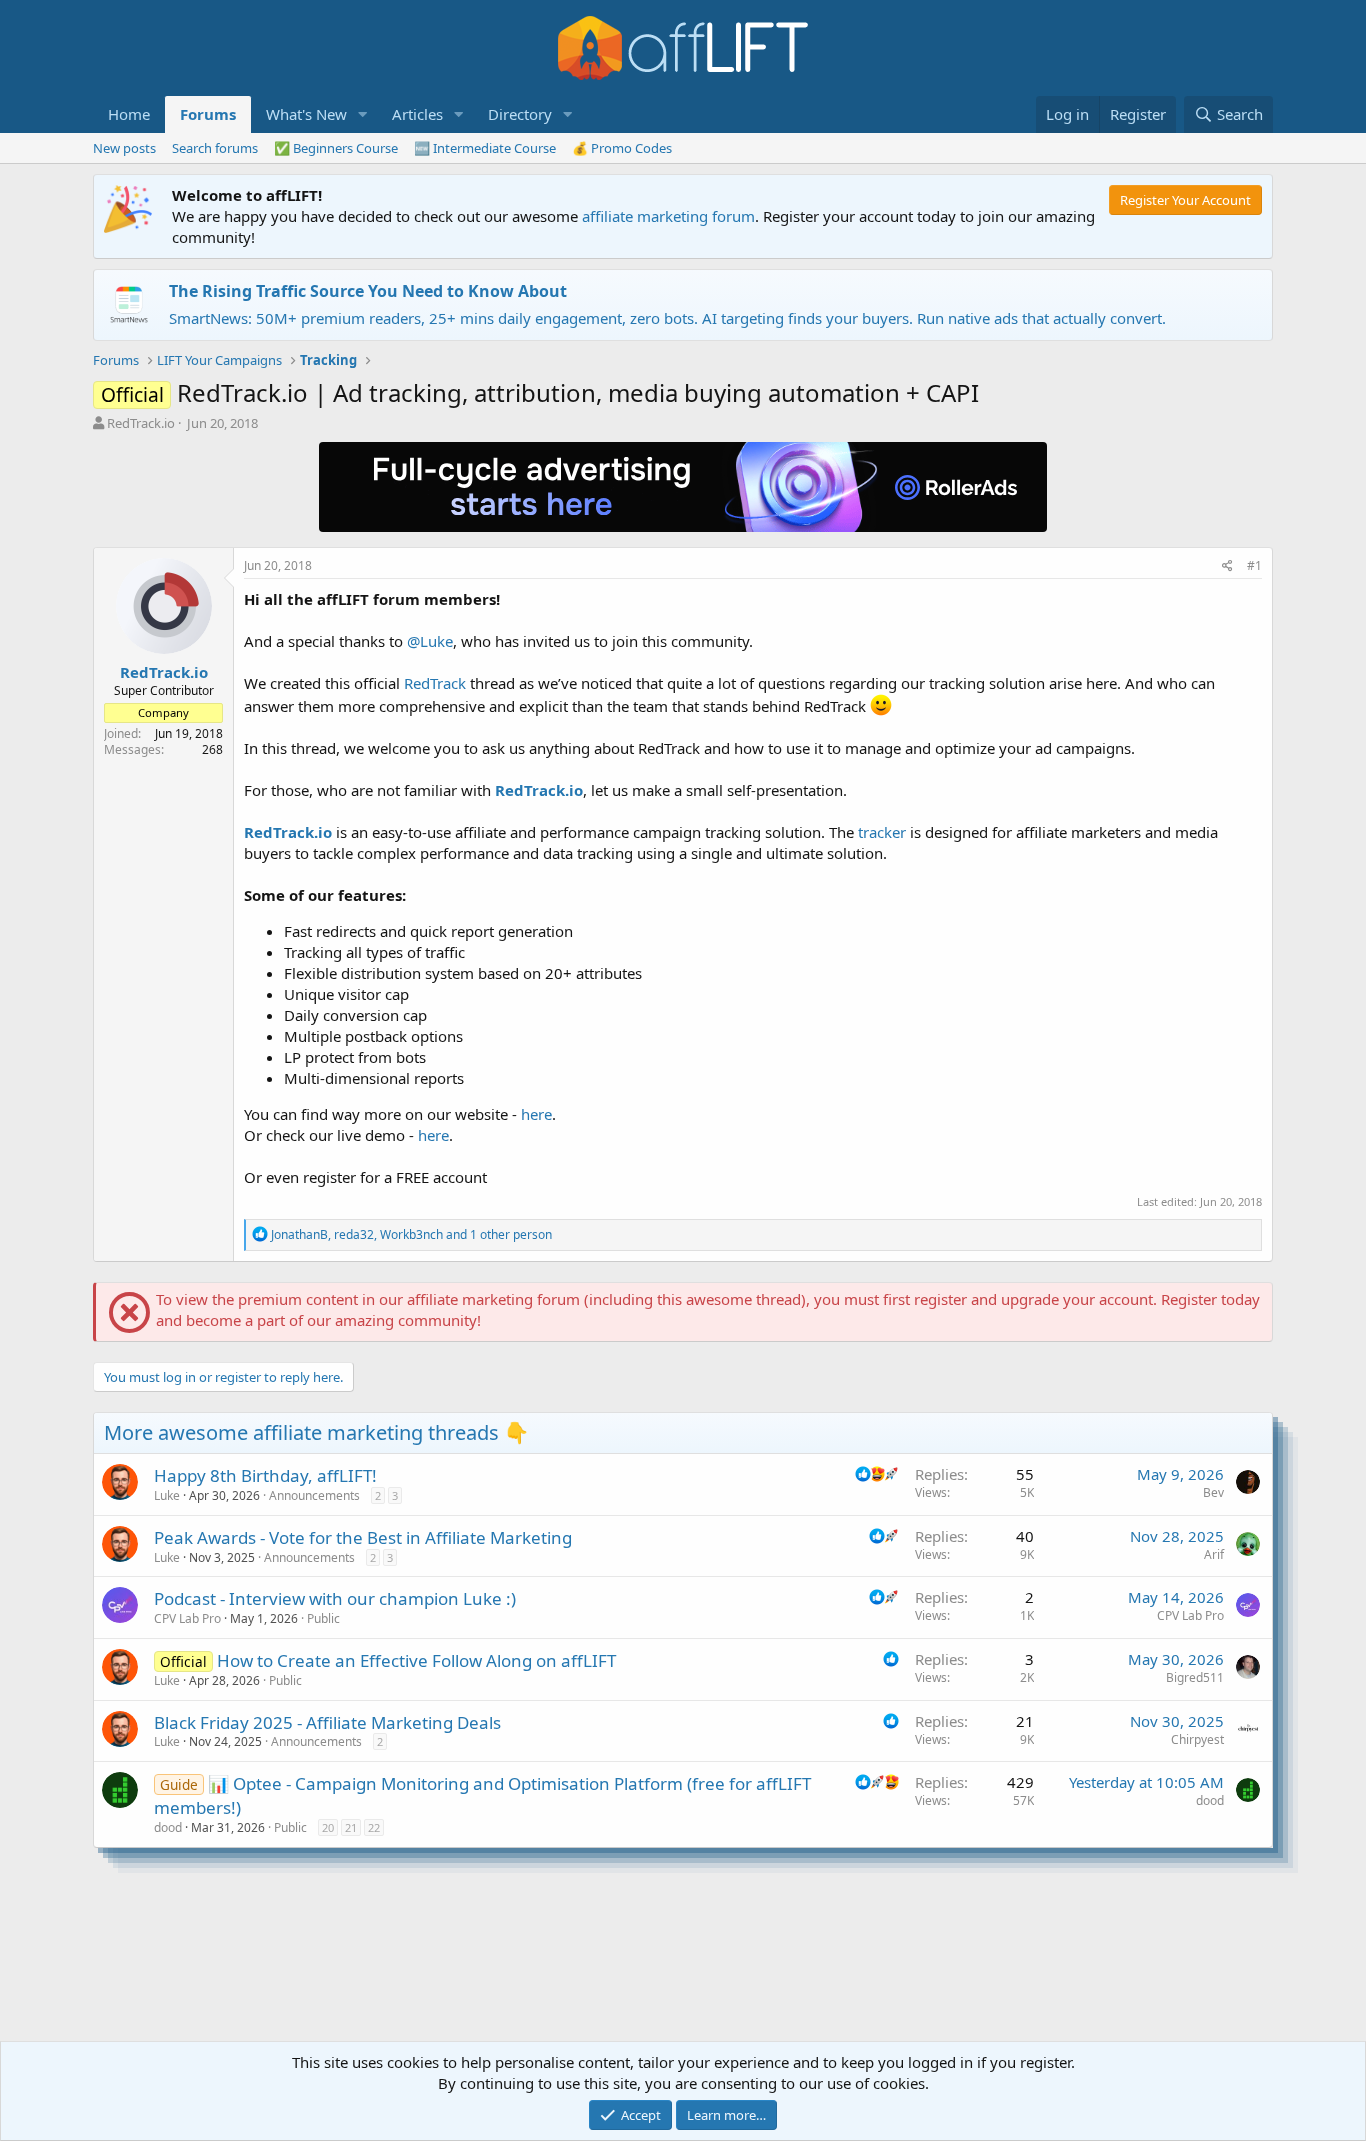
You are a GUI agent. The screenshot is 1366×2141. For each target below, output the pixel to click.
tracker (882, 832)
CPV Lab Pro (187, 1618)
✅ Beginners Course (336, 148)
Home (129, 114)
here (536, 1114)
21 (351, 1827)
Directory (520, 114)
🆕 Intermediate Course (485, 148)
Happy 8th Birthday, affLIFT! (265, 1475)
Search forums (215, 148)
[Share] (1227, 566)
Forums (208, 114)
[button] (363, 114)
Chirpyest (1197, 1739)
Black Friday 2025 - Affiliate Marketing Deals (327, 1722)
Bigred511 (1195, 1677)
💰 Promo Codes (622, 148)
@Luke (430, 641)
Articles (417, 114)
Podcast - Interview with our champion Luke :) (335, 1598)
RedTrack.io (141, 423)
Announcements (314, 1495)
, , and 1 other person (411, 1234)
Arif (1214, 1554)
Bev (1213, 1492)
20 (328, 1827)
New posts (124, 148)
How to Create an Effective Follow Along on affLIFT (416, 1660)
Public (323, 1618)
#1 (1254, 565)
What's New (306, 114)
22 (374, 1827)
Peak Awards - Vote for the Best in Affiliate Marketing (363, 1537)
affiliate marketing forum (668, 216)
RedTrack (435, 683)
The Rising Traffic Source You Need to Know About (368, 291)
